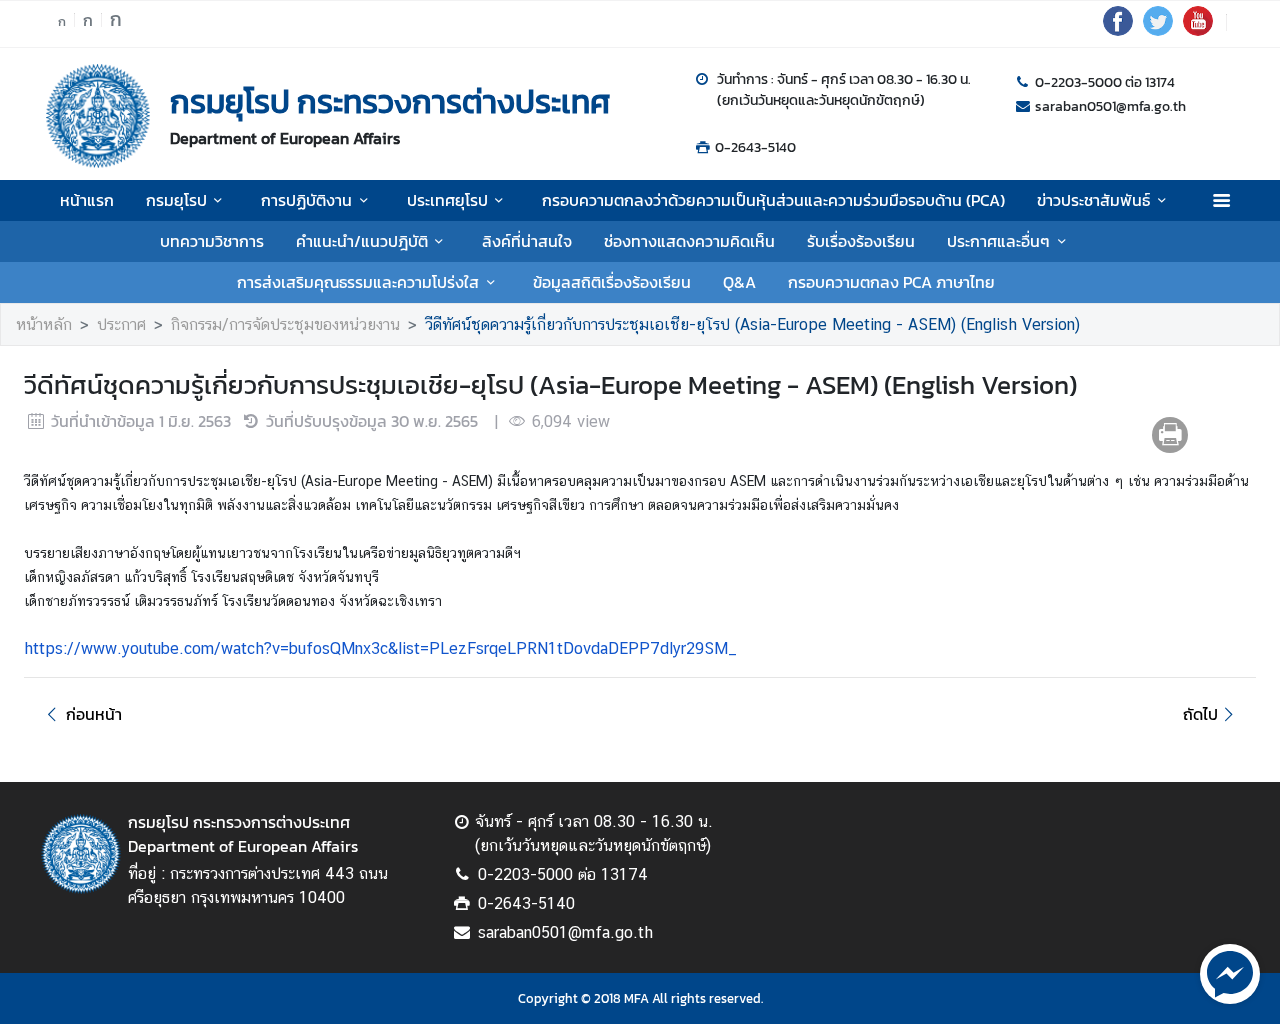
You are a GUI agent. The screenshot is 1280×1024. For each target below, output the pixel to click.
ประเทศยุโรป (447, 200)
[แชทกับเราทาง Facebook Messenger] (1230, 972)
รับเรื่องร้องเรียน (861, 241)
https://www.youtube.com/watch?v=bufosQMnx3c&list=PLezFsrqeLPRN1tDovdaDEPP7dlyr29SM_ (380, 648)
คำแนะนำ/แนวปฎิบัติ (362, 241)
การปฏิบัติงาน (306, 200)
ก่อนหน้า (94, 714)
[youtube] (1198, 30)
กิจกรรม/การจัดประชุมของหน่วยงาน (285, 324)
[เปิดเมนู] (1220, 200)
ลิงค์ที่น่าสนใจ (527, 241)
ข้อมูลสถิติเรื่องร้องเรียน (612, 282)
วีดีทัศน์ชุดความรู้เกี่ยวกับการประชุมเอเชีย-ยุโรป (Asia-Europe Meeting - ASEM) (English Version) (752, 324)
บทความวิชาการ (212, 241)
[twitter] (1158, 30)
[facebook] (1118, 30)
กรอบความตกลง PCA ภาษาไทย (891, 282)
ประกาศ (121, 324)
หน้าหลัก (44, 324)
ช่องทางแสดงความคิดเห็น (689, 241)
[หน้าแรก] (98, 116)
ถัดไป (1200, 714)
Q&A (739, 282)
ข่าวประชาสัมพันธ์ (1093, 200)
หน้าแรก (87, 200)
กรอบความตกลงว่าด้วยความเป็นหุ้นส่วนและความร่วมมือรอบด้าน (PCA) (773, 200)
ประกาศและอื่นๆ (998, 241)
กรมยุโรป (176, 200)
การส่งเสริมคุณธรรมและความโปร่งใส (358, 282)
